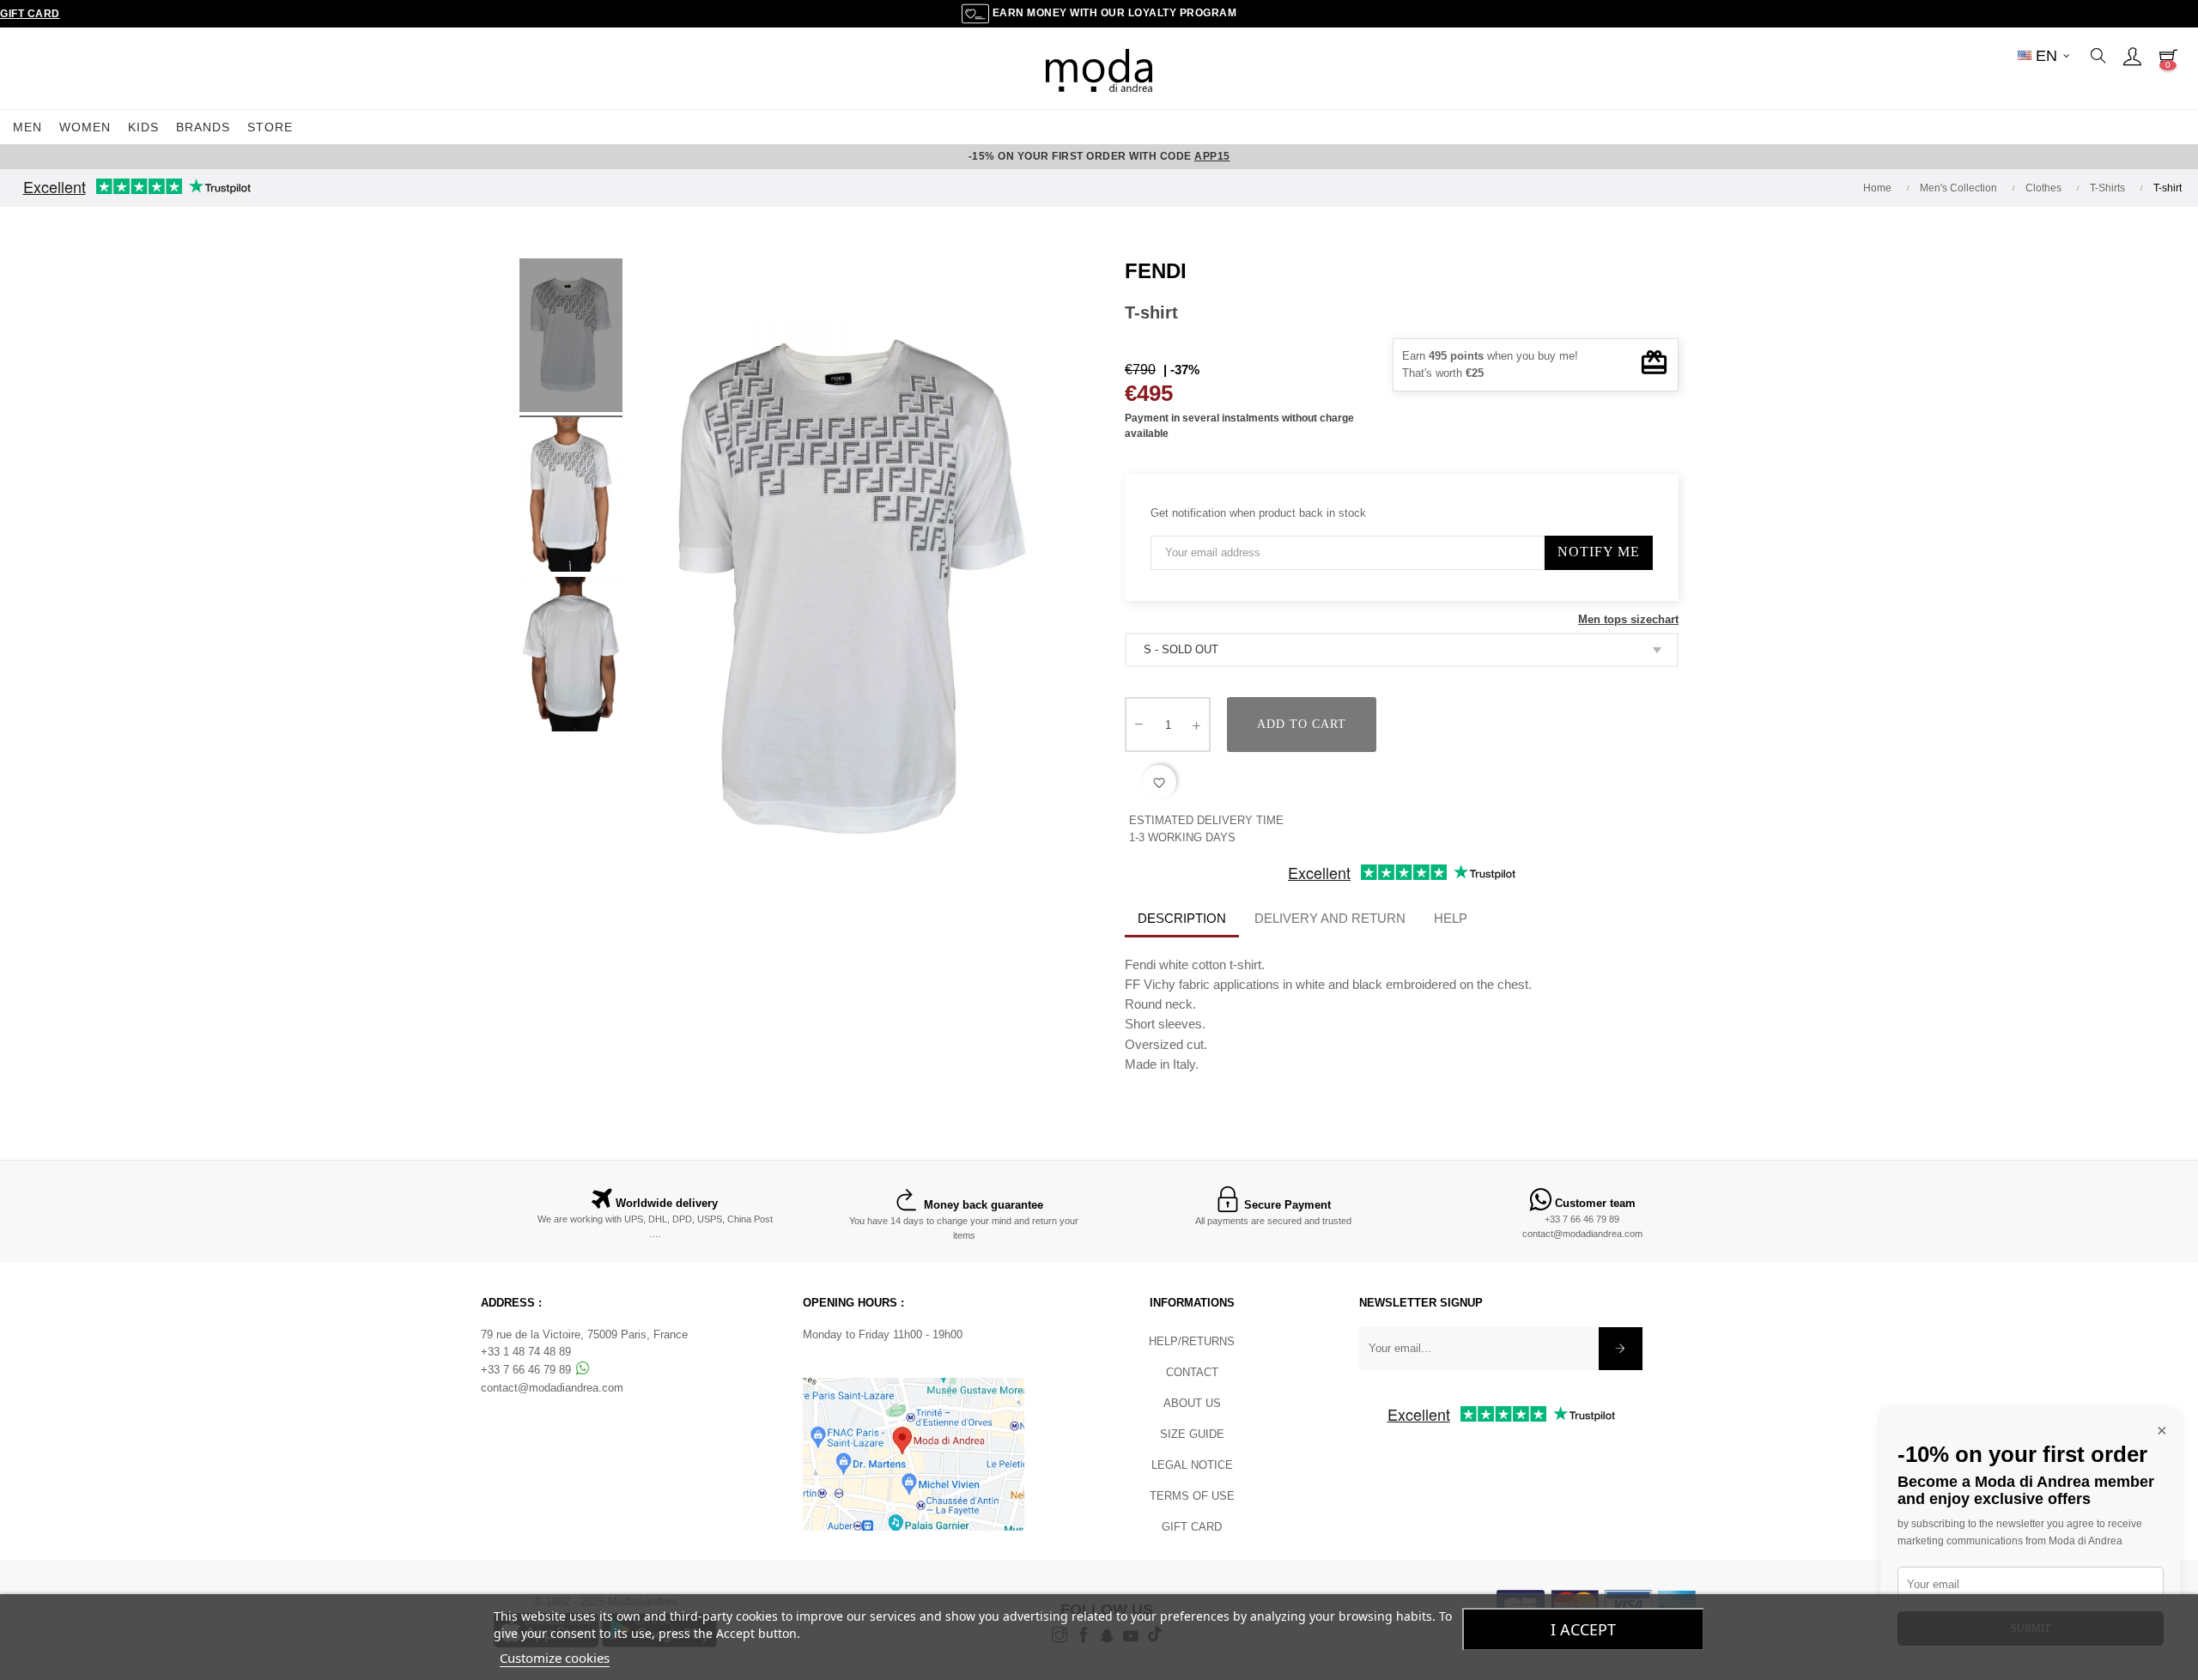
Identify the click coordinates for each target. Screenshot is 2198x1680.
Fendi (1156, 271)
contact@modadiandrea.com (1582, 1234)
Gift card (1192, 1527)
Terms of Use (1192, 1496)
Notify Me (1599, 552)
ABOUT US (1192, 1403)
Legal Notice (1192, 1465)
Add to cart (1302, 724)
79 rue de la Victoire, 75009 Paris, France (584, 1334)
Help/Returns (1192, 1341)
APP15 (1212, 156)
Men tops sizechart (1628, 619)
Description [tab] (1182, 918)
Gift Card (30, 14)
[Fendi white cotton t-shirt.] (571, 338)
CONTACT (1192, 1372)
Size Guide (1192, 1434)
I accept (1583, 1629)
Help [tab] (1451, 918)
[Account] (2132, 56)
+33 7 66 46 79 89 (1582, 1219)
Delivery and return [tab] (1330, 918)
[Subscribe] (1621, 1349)
